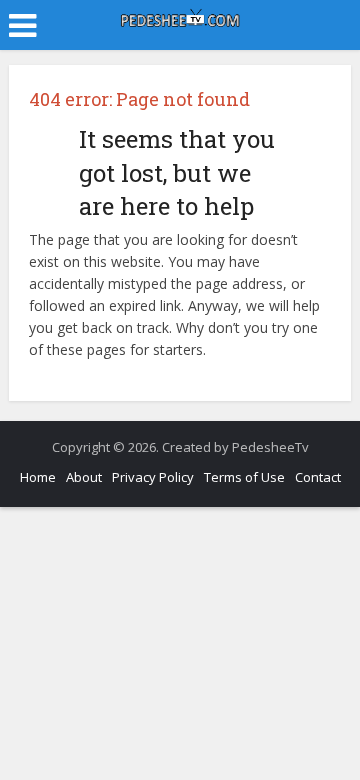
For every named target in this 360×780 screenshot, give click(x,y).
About (84, 477)
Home (38, 477)
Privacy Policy (153, 477)
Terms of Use (244, 477)
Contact (318, 477)
